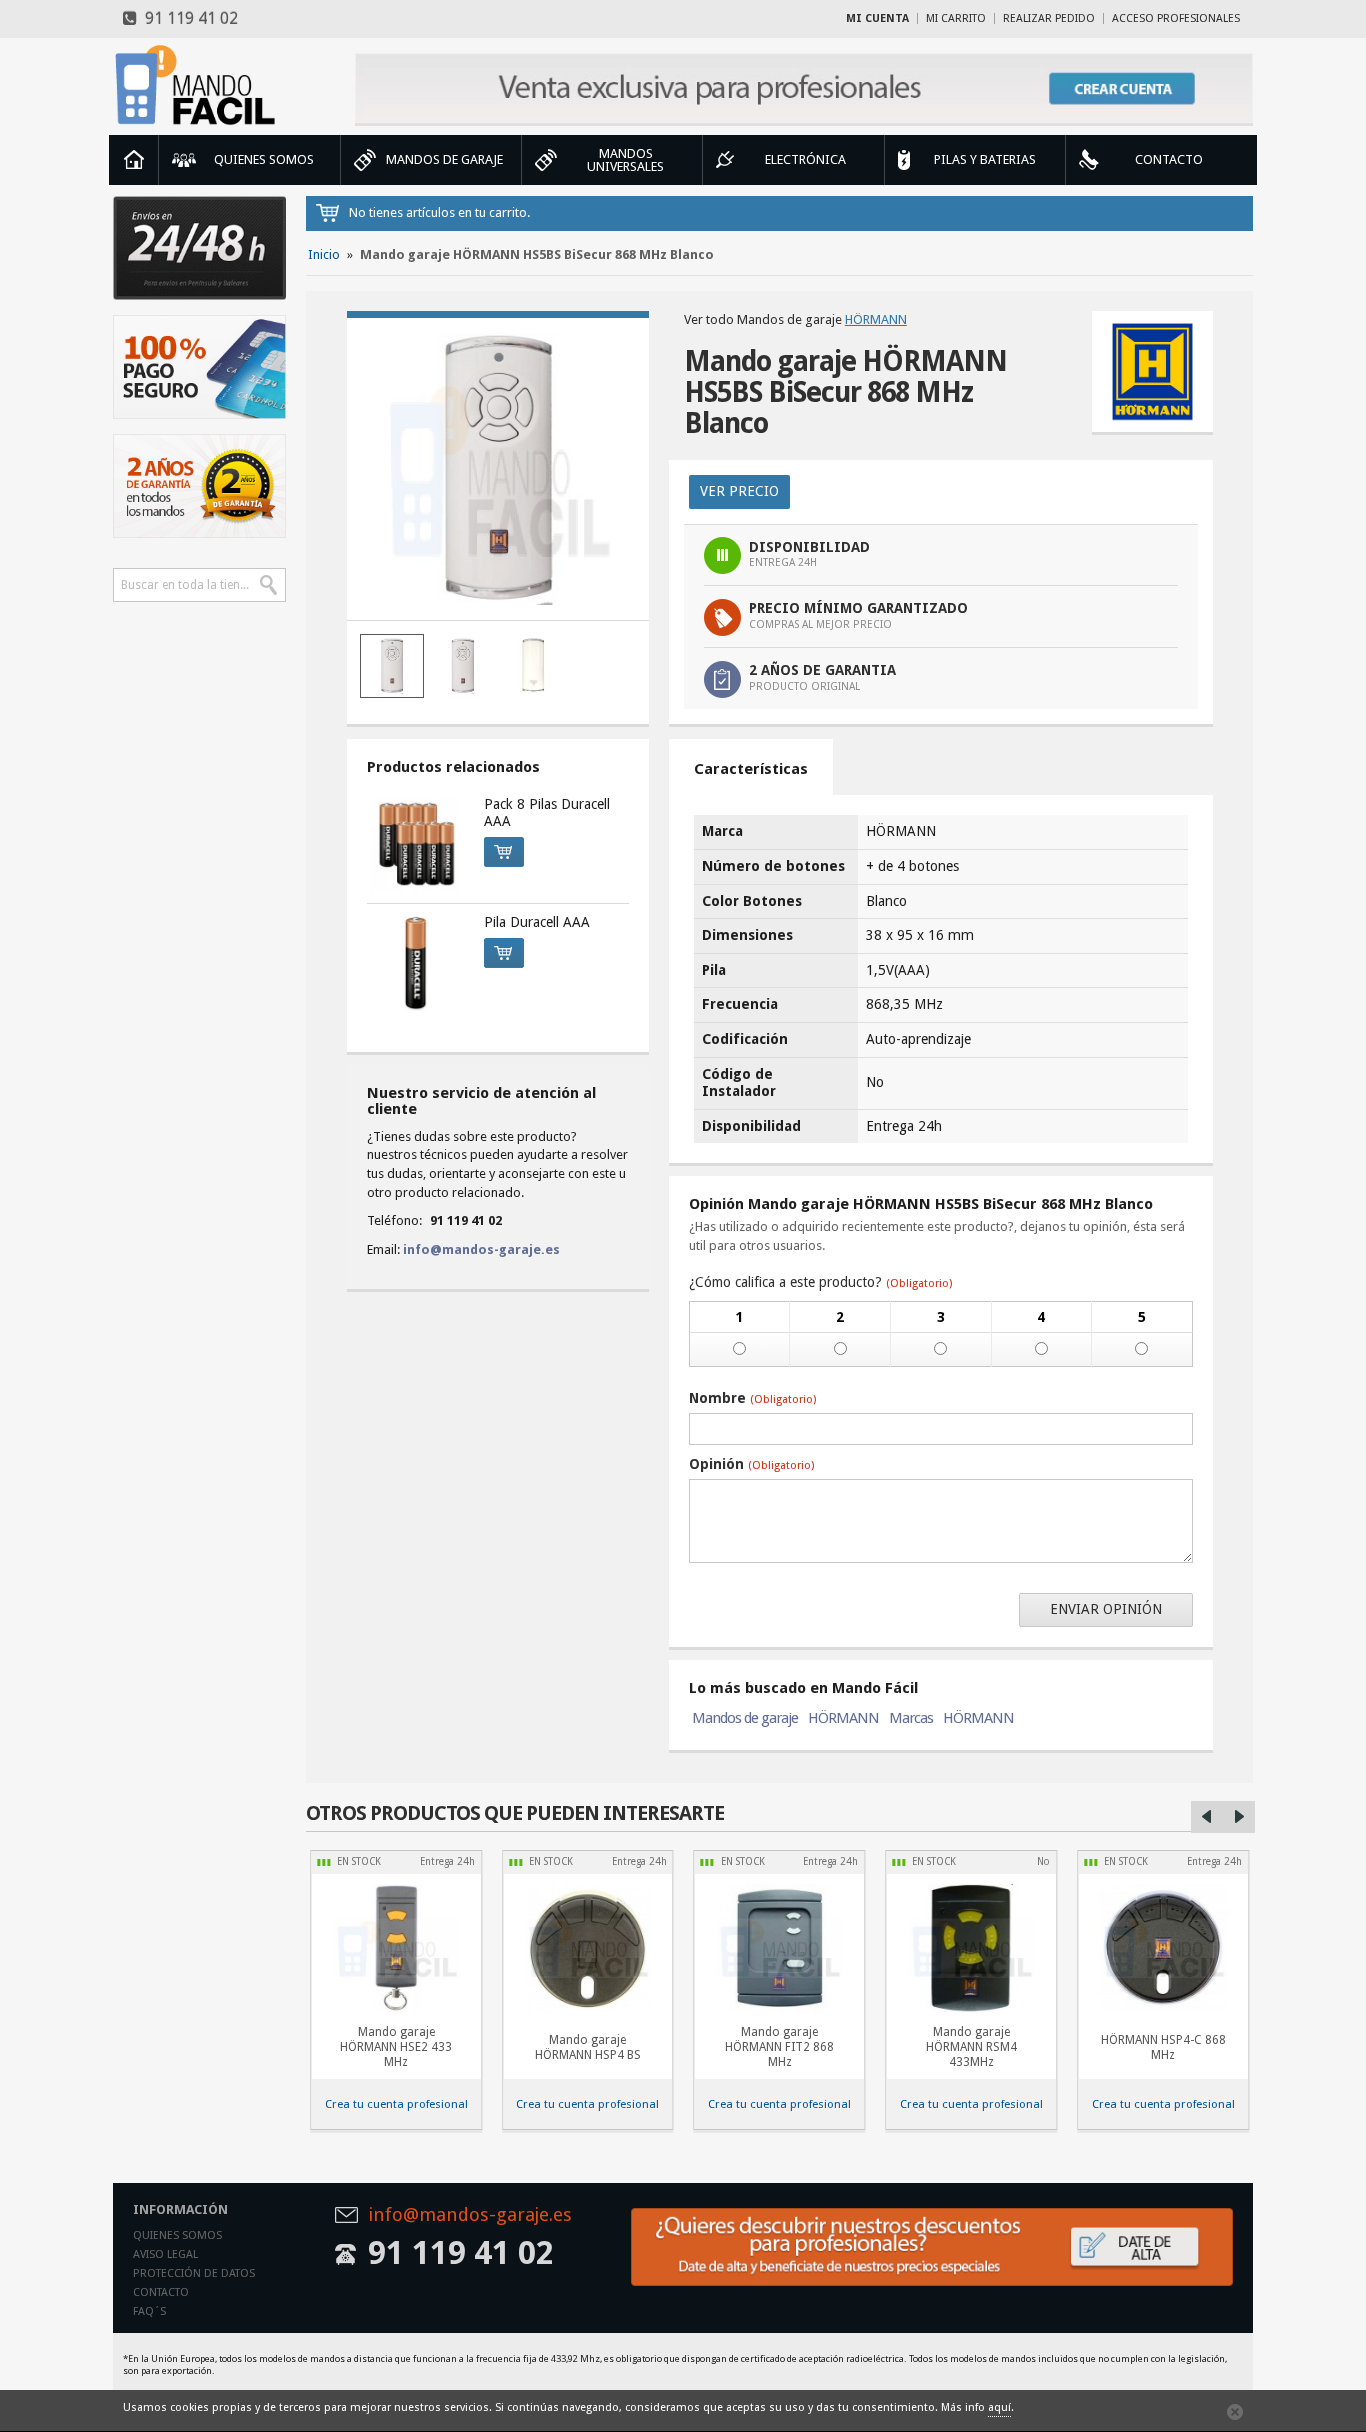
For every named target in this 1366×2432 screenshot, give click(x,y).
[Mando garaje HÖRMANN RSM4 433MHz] (971, 1949)
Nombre (752, 1398)
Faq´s (149, 2311)
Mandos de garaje (745, 1718)
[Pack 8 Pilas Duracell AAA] (416, 845)
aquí (999, 2407)
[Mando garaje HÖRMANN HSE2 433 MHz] (396, 1949)
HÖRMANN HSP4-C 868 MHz (1163, 2047)
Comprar (504, 852)
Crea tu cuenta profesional (396, 2104)
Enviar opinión (1106, 1609)
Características (751, 769)
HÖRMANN (876, 319)
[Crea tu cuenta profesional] (804, 89)
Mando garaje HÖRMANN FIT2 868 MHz (779, 2047)
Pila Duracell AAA (537, 922)
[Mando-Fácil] (199, 85)
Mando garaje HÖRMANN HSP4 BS (588, 2047)
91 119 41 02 (187, 18)
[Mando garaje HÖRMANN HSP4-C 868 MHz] (588, 1949)
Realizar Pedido (1049, 18)
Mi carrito (956, 18)
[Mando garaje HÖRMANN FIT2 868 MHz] (780, 1949)
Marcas (911, 1718)
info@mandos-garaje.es (481, 1249)
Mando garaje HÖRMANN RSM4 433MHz (971, 2047)
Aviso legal (165, 2254)
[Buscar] (269, 585)
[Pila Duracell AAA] (416, 963)
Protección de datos (194, 2273)
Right (1239, 1817)
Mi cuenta (877, 18)
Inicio (134, 160)
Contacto (161, 2292)
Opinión (751, 1464)
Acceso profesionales (1176, 18)
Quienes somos (177, 2235)
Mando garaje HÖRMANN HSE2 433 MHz (396, 2047)
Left (1207, 1817)
